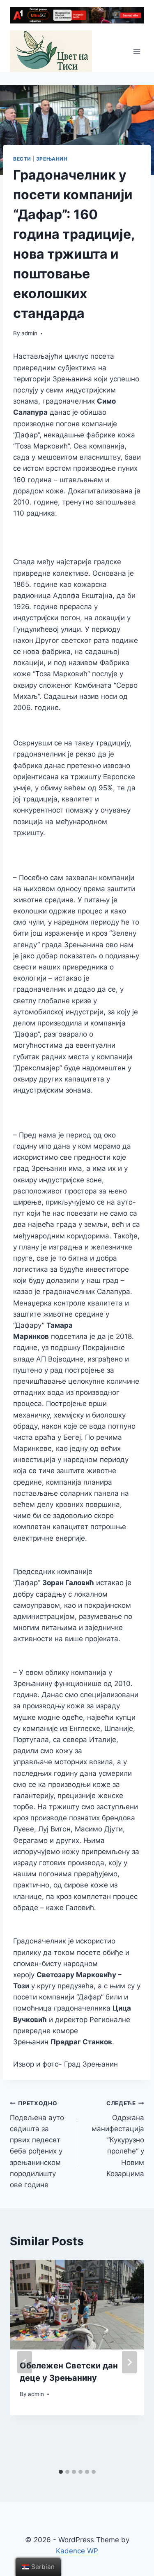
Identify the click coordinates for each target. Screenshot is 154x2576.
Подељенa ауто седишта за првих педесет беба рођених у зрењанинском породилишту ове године (37, 2144)
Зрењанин (52, 159)
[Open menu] (137, 51)
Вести (22, 159)
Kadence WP (77, 2551)
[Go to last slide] (25, 2362)
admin (29, 333)
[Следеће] (129, 2362)
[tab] (61, 2472)
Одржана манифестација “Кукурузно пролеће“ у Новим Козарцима (118, 2139)
